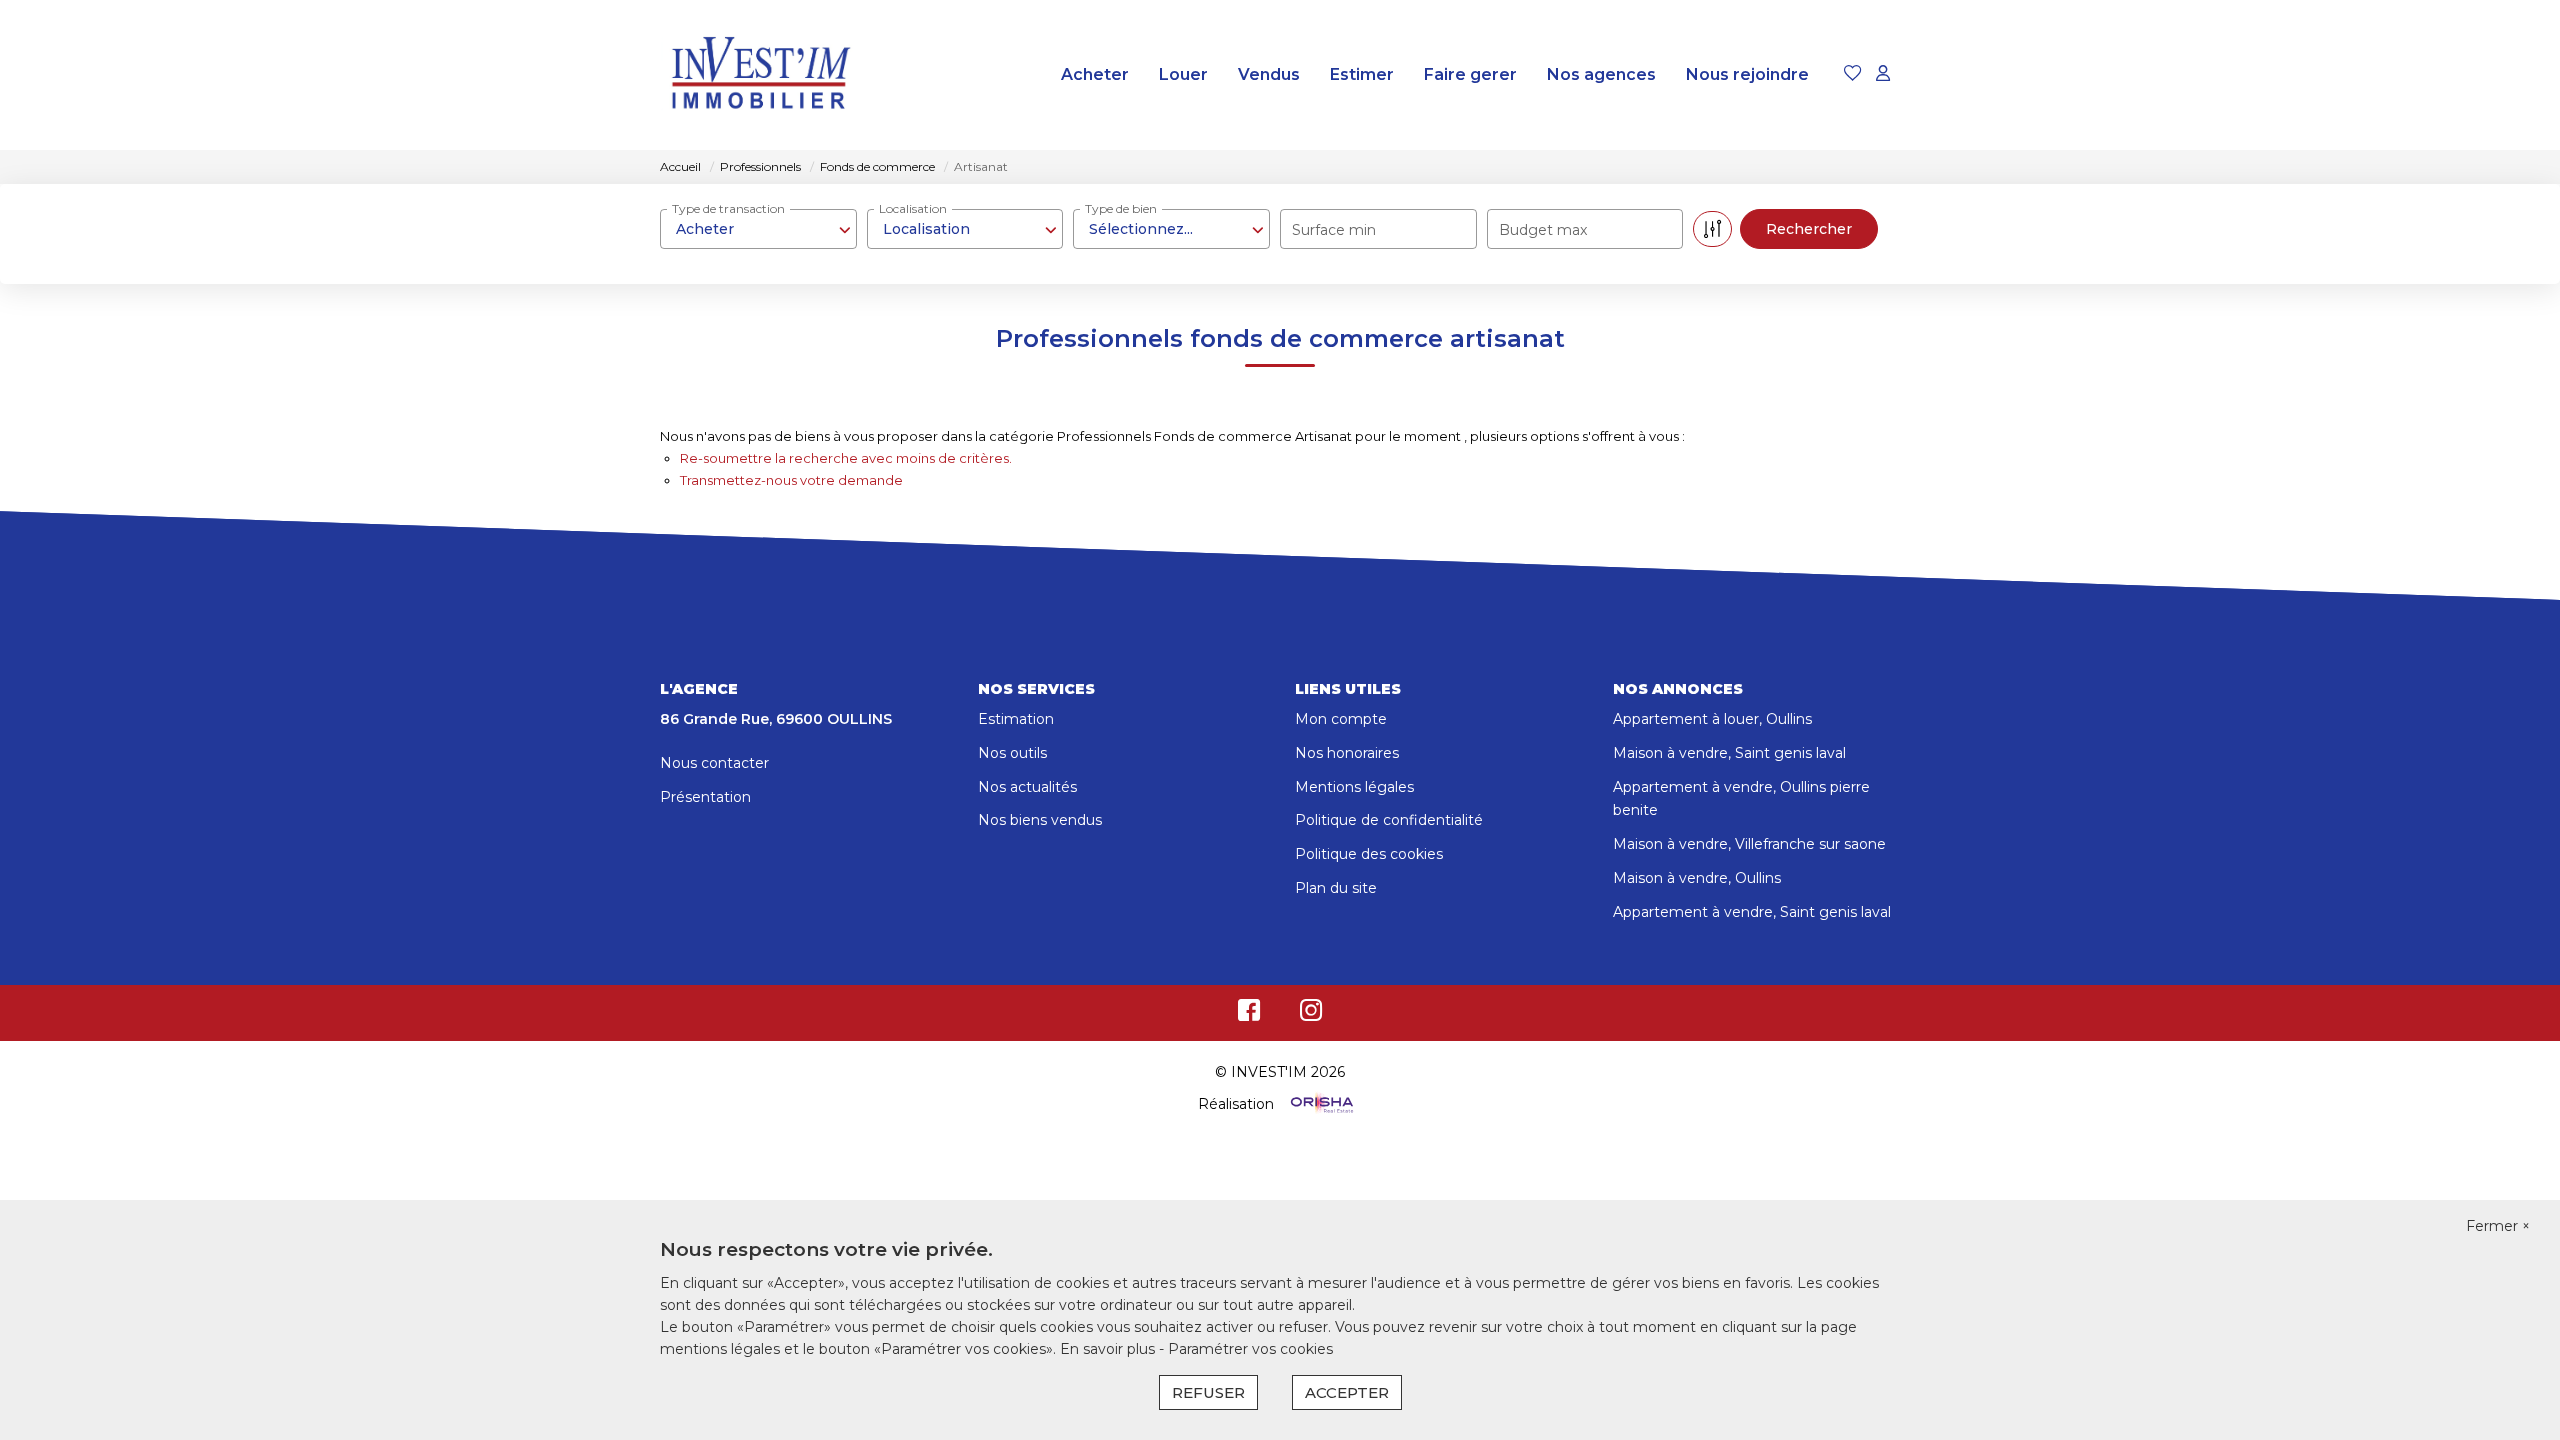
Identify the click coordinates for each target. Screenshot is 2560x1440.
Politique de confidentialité (1389, 820)
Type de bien (1121, 208)
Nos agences (1601, 74)
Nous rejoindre (1747, 74)
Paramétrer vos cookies (1250, 1349)
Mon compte (1341, 719)
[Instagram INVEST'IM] (1311, 1015)
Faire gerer (1470, 74)
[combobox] (758, 229)
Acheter (1095, 74)
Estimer (1362, 74)
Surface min (1334, 230)
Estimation (1016, 719)
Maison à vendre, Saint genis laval (1729, 753)
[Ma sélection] (1853, 74)
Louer (1183, 74)
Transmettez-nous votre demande (791, 480)
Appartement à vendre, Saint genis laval (1752, 912)
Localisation (913, 208)
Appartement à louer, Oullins (1712, 719)
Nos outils (1012, 753)
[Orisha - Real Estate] (1320, 1104)
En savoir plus (1109, 1349)
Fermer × (2498, 1226)
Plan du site (1336, 888)
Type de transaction (728, 208)
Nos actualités (1027, 787)
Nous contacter (714, 763)
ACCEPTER (1347, 1392)
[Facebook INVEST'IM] (1249, 1015)
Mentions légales (1354, 787)
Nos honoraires (1347, 753)
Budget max (1543, 230)
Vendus (1269, 74)
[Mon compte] (1883, 74)
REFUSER (1208, 1392)
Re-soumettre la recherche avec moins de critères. (846, 458)
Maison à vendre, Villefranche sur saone (1749, 844)
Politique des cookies (1369, 854)
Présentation (705, 797)
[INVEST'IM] (760, 75)
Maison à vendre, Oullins (1697, 878)
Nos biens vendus (1040, 820)
